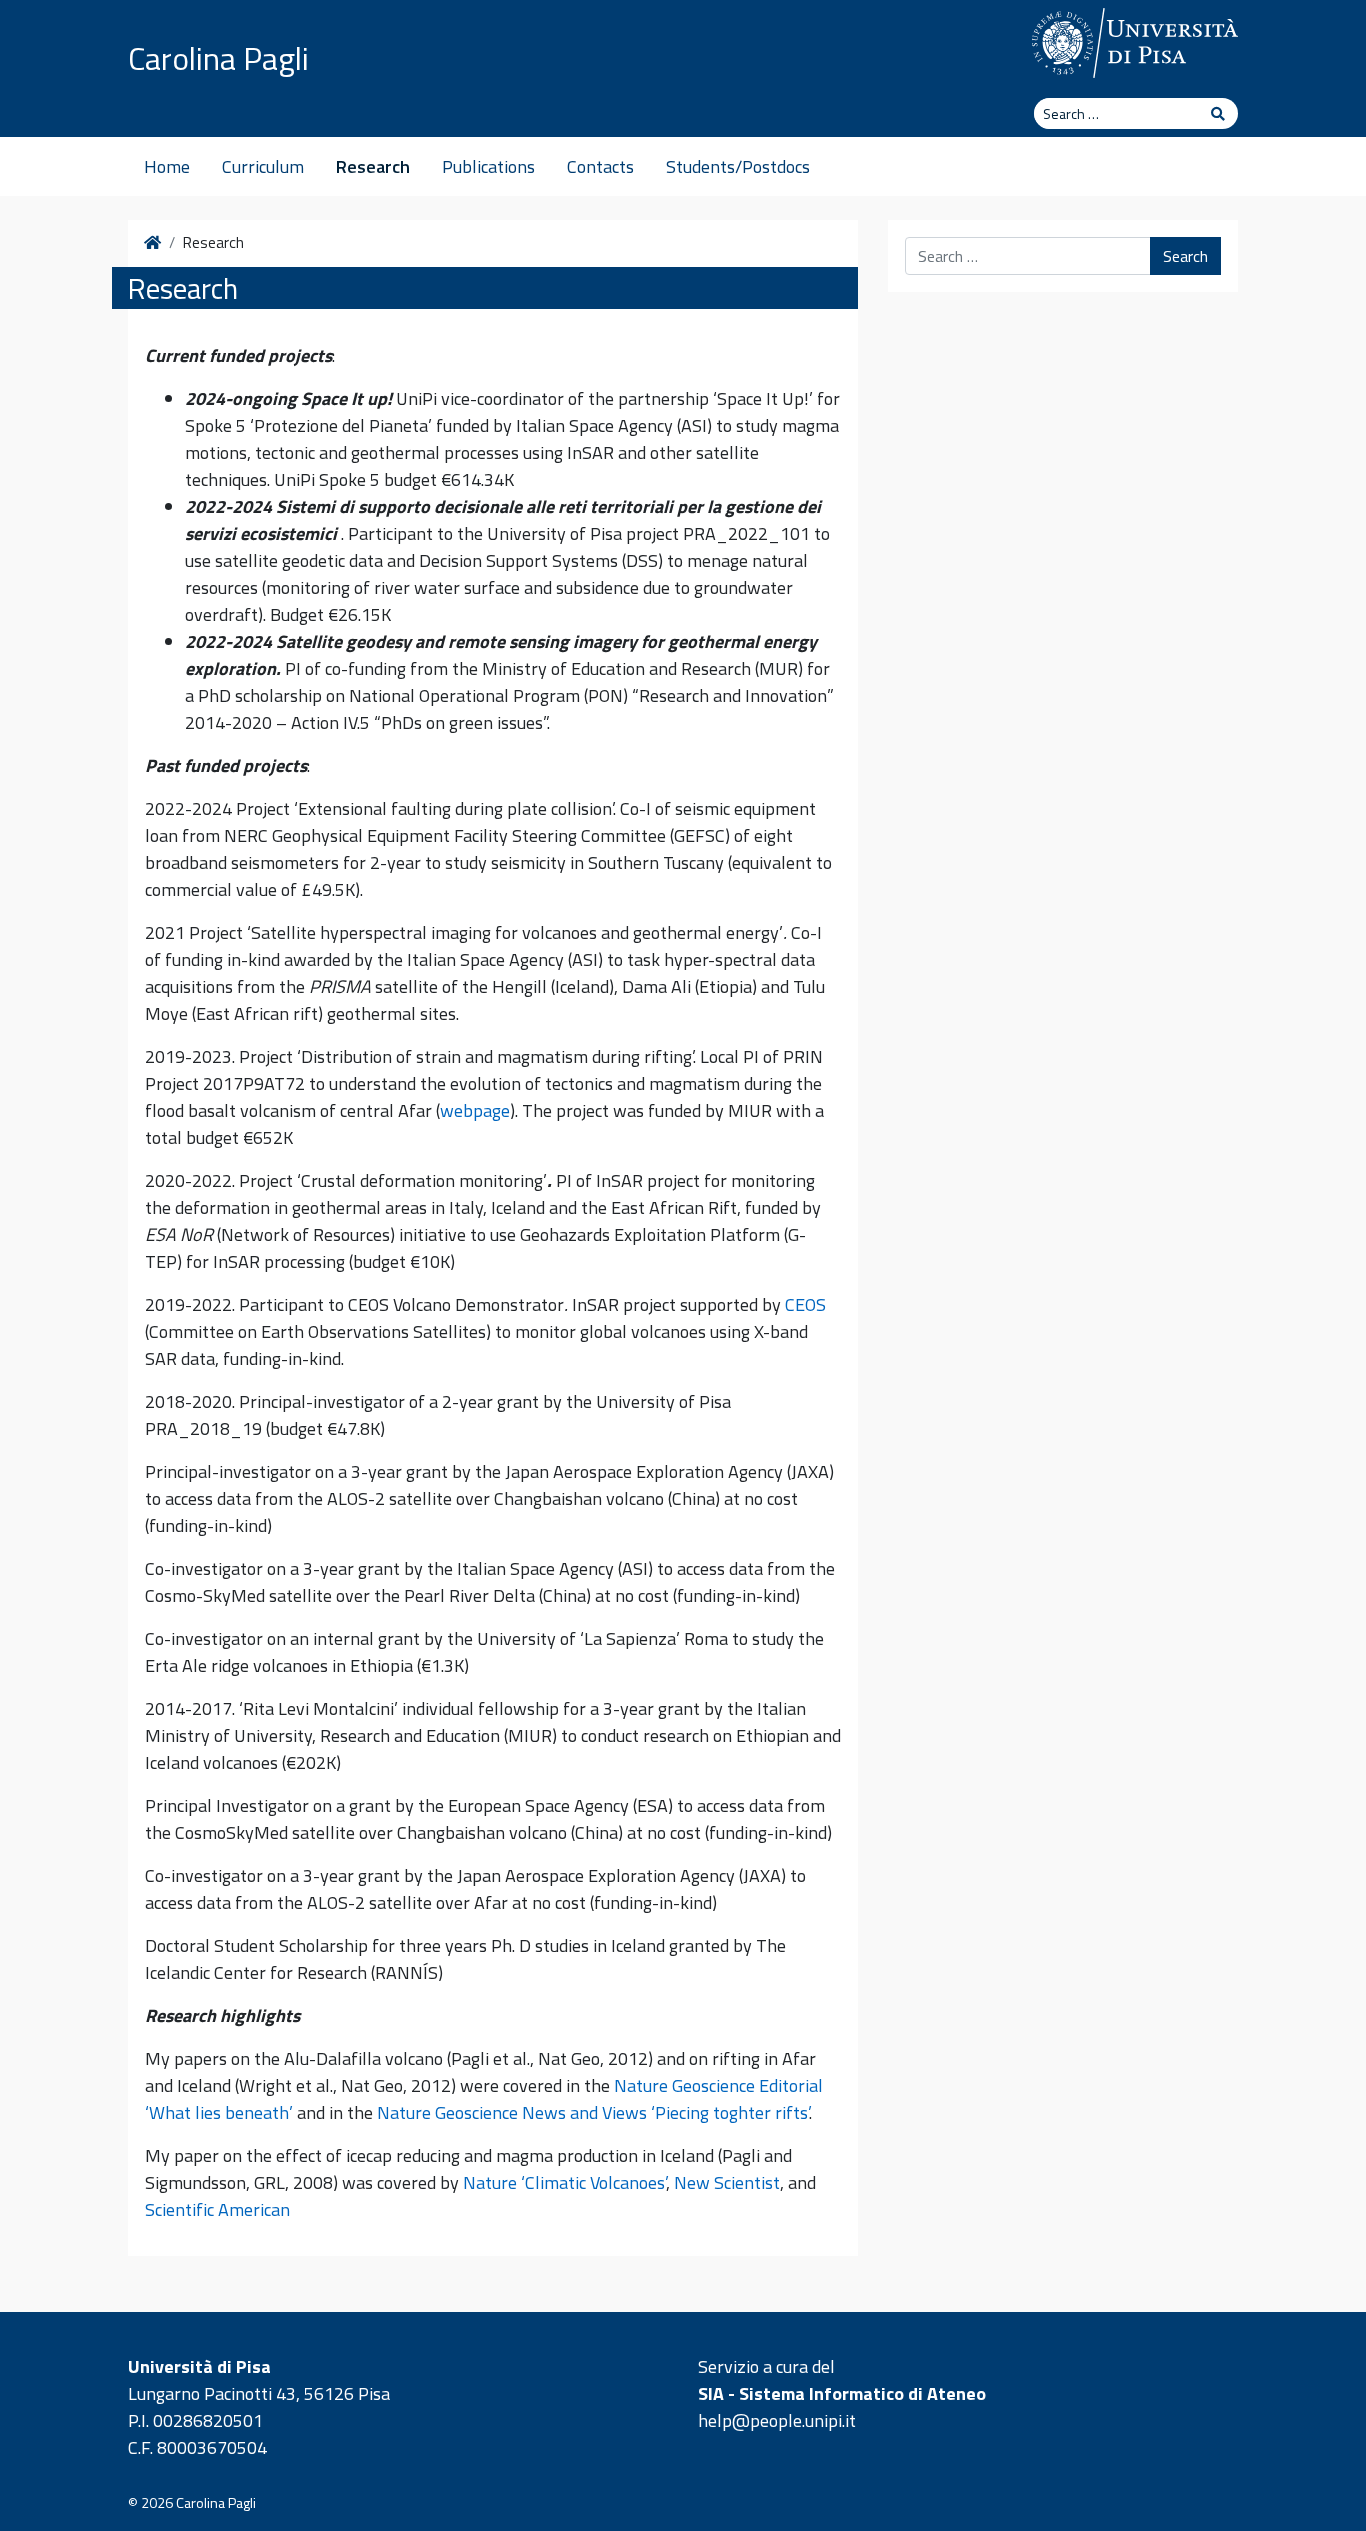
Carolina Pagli (218, 58)
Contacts (600, 166)
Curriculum (263, 166)
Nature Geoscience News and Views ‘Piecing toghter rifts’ (593, 2112)
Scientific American (217, 2209)
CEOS (805, 1304)
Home (167, 166)
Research (373, 166)
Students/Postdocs (738, 166)
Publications (488, 166)
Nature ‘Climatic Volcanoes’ (564, 2182)
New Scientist (727, 2182)
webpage (475, 1110)
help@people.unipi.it (777, 2420)
